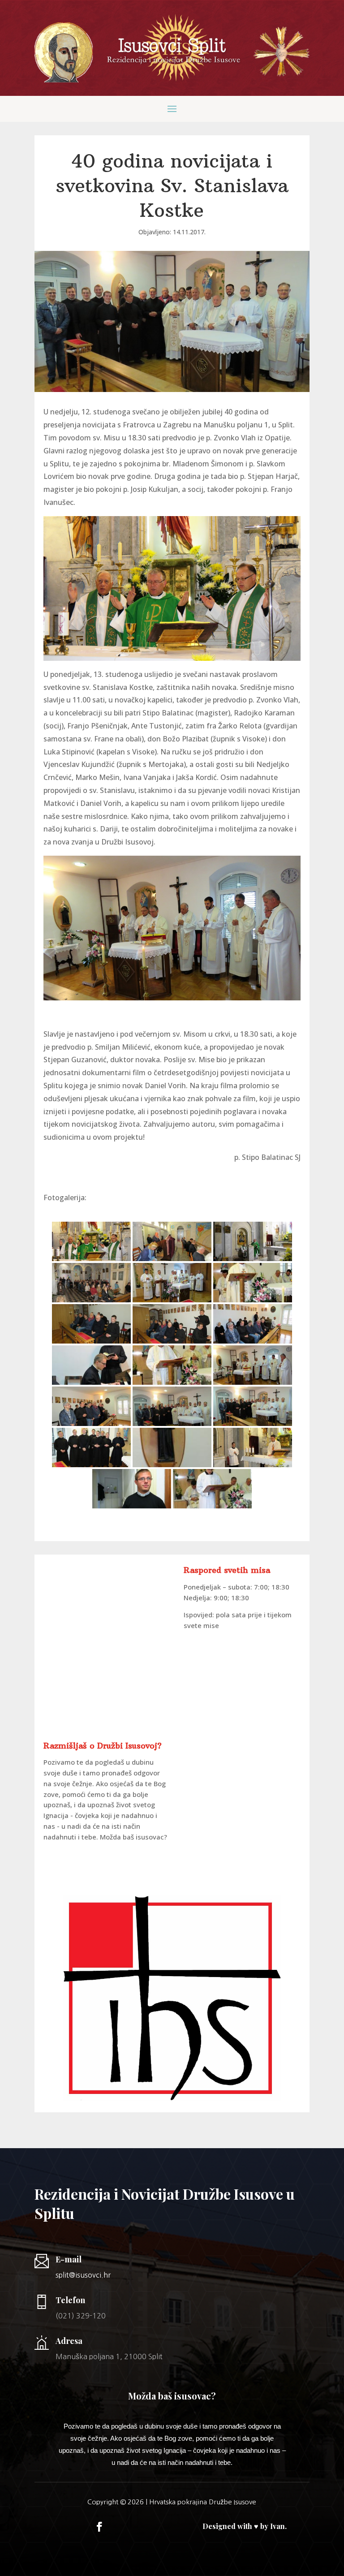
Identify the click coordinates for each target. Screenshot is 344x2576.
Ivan (277, 2526)
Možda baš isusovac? (133, 1837)
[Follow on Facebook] (99, 2527)
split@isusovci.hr (83, 2275)
